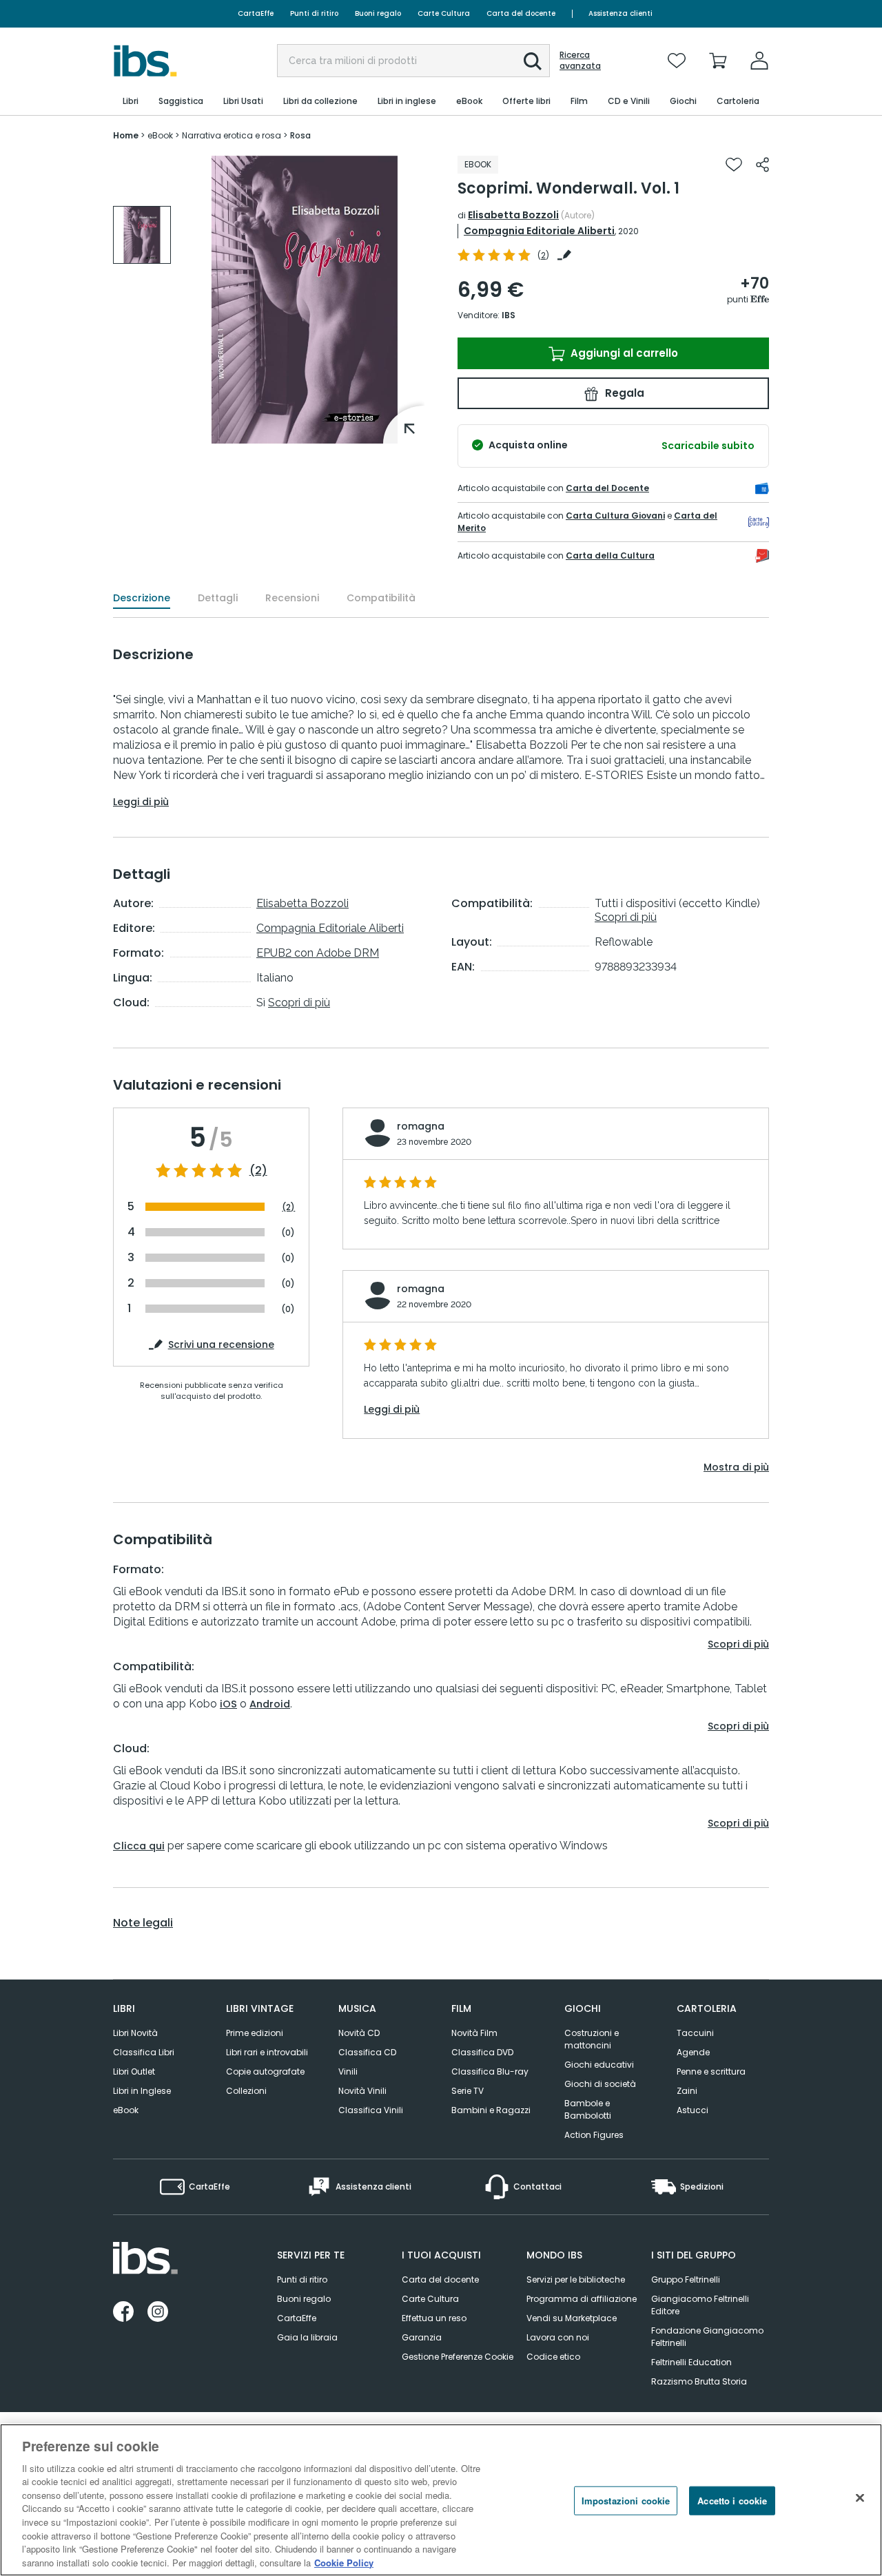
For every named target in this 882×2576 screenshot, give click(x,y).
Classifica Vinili (371, 2110)
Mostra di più (736, 1467)
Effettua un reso (434, 2318)
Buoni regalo (378, 13)
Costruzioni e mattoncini (592, 2039)
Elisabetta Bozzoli (513, 215)
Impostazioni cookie (626, 2501)
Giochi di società (600, 2084)
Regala (623, 393)
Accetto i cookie (732, 2501)
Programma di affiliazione (582, 2299)
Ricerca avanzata (580, 61)
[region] (441, 2500)
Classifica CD (367, 2052)
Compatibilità (381, 598)
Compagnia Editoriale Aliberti (539, 231)
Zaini (687, 2091)
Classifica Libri (144, 2052)
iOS (228, 1704)
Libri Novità (135, 2033)
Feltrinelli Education (691, 2362)
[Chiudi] (860, 2498)
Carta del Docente (607, 488)
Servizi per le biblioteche (576, 2279)
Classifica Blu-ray (490, 2071)
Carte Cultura (444, 13)
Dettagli (218, 598)
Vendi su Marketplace (572, 2318)
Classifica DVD (482, 2052)
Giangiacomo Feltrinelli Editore (700, 2305)
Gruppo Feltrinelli (686, 2279)
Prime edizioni (255, 2033)
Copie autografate (265, 2071)
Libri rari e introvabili (267, 2052)
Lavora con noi (558, 2337)
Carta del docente (521, 13)
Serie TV (468, 2091)
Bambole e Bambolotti (588, 2109)
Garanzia (422, 2337)
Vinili (348, 2071)
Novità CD (359, 2033)
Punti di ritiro (314, 13)
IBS (509, 315)
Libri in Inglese (142, 2091)
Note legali (143, 1923)
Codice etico (553, 2357)
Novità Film (474, 2033)
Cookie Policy (344, 2562)
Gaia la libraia (307, 2337)
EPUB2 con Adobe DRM (318, 953)
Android (270, 1704)
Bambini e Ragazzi (491, 2110)
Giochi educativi (599, 2065)
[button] (533, 61)
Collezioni (246, 2091)
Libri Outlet (134, 2071)
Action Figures (594, 2135)
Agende (693, 2052)
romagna (421, 1126)
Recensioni (292, 598)
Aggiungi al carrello (623, 353)
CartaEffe (256, 13)
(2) (258, 1171)
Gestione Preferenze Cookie (458, 2357)
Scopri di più (299, 1003)
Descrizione (142, 598)
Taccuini (695, 2033)
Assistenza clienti (621, 13)
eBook (126, 2110)
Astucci (693, 2110)
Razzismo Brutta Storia (699, 2381)
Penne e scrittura (711, 2071)
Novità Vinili (362, 2091)
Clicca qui (139, 1846)
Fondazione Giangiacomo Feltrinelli (707, 2337)
